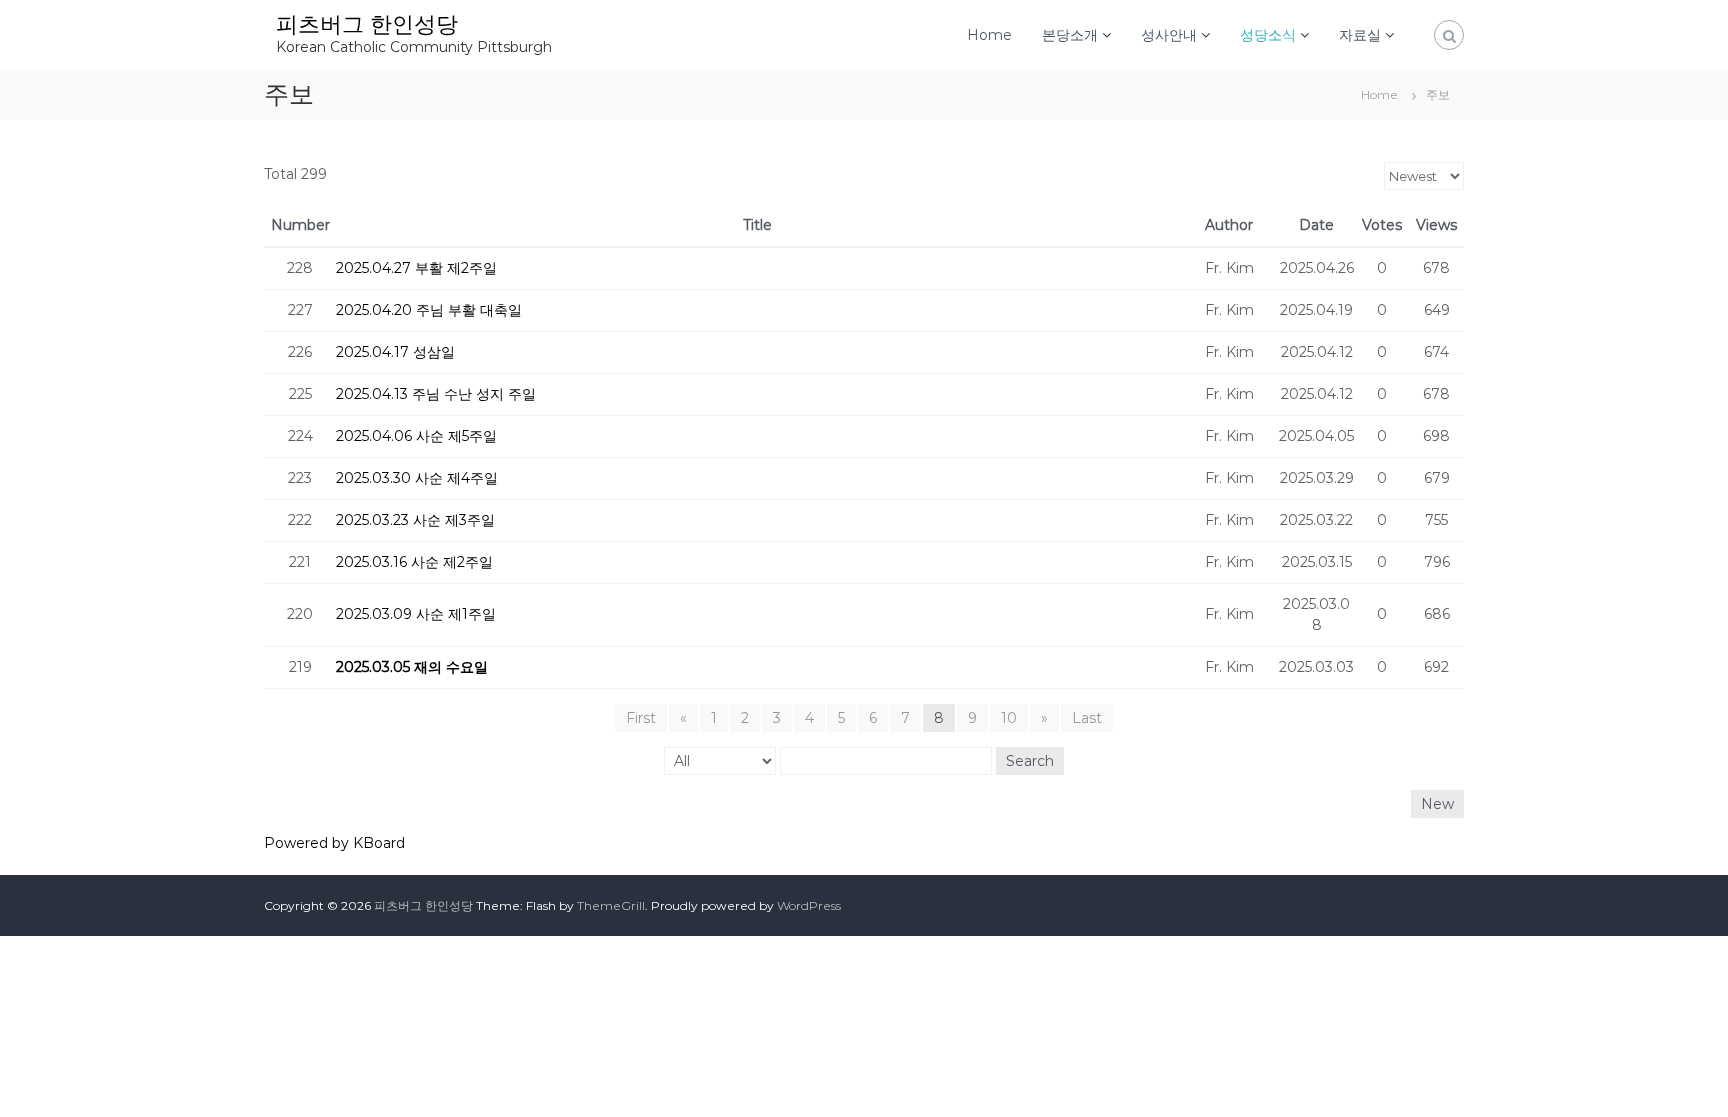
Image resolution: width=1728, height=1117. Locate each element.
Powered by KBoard (334, 843)
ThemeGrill (611, 905)
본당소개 (1070, 35)
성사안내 (1169, 35)
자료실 (1360, 35)
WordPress (809, 905)
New (1437, 804)
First (641, 718)
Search (1030, 761)
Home (989, 35)
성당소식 (1268, 35)
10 (1009, 718)
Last (1087, 718)
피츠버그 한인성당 (367, 24)
